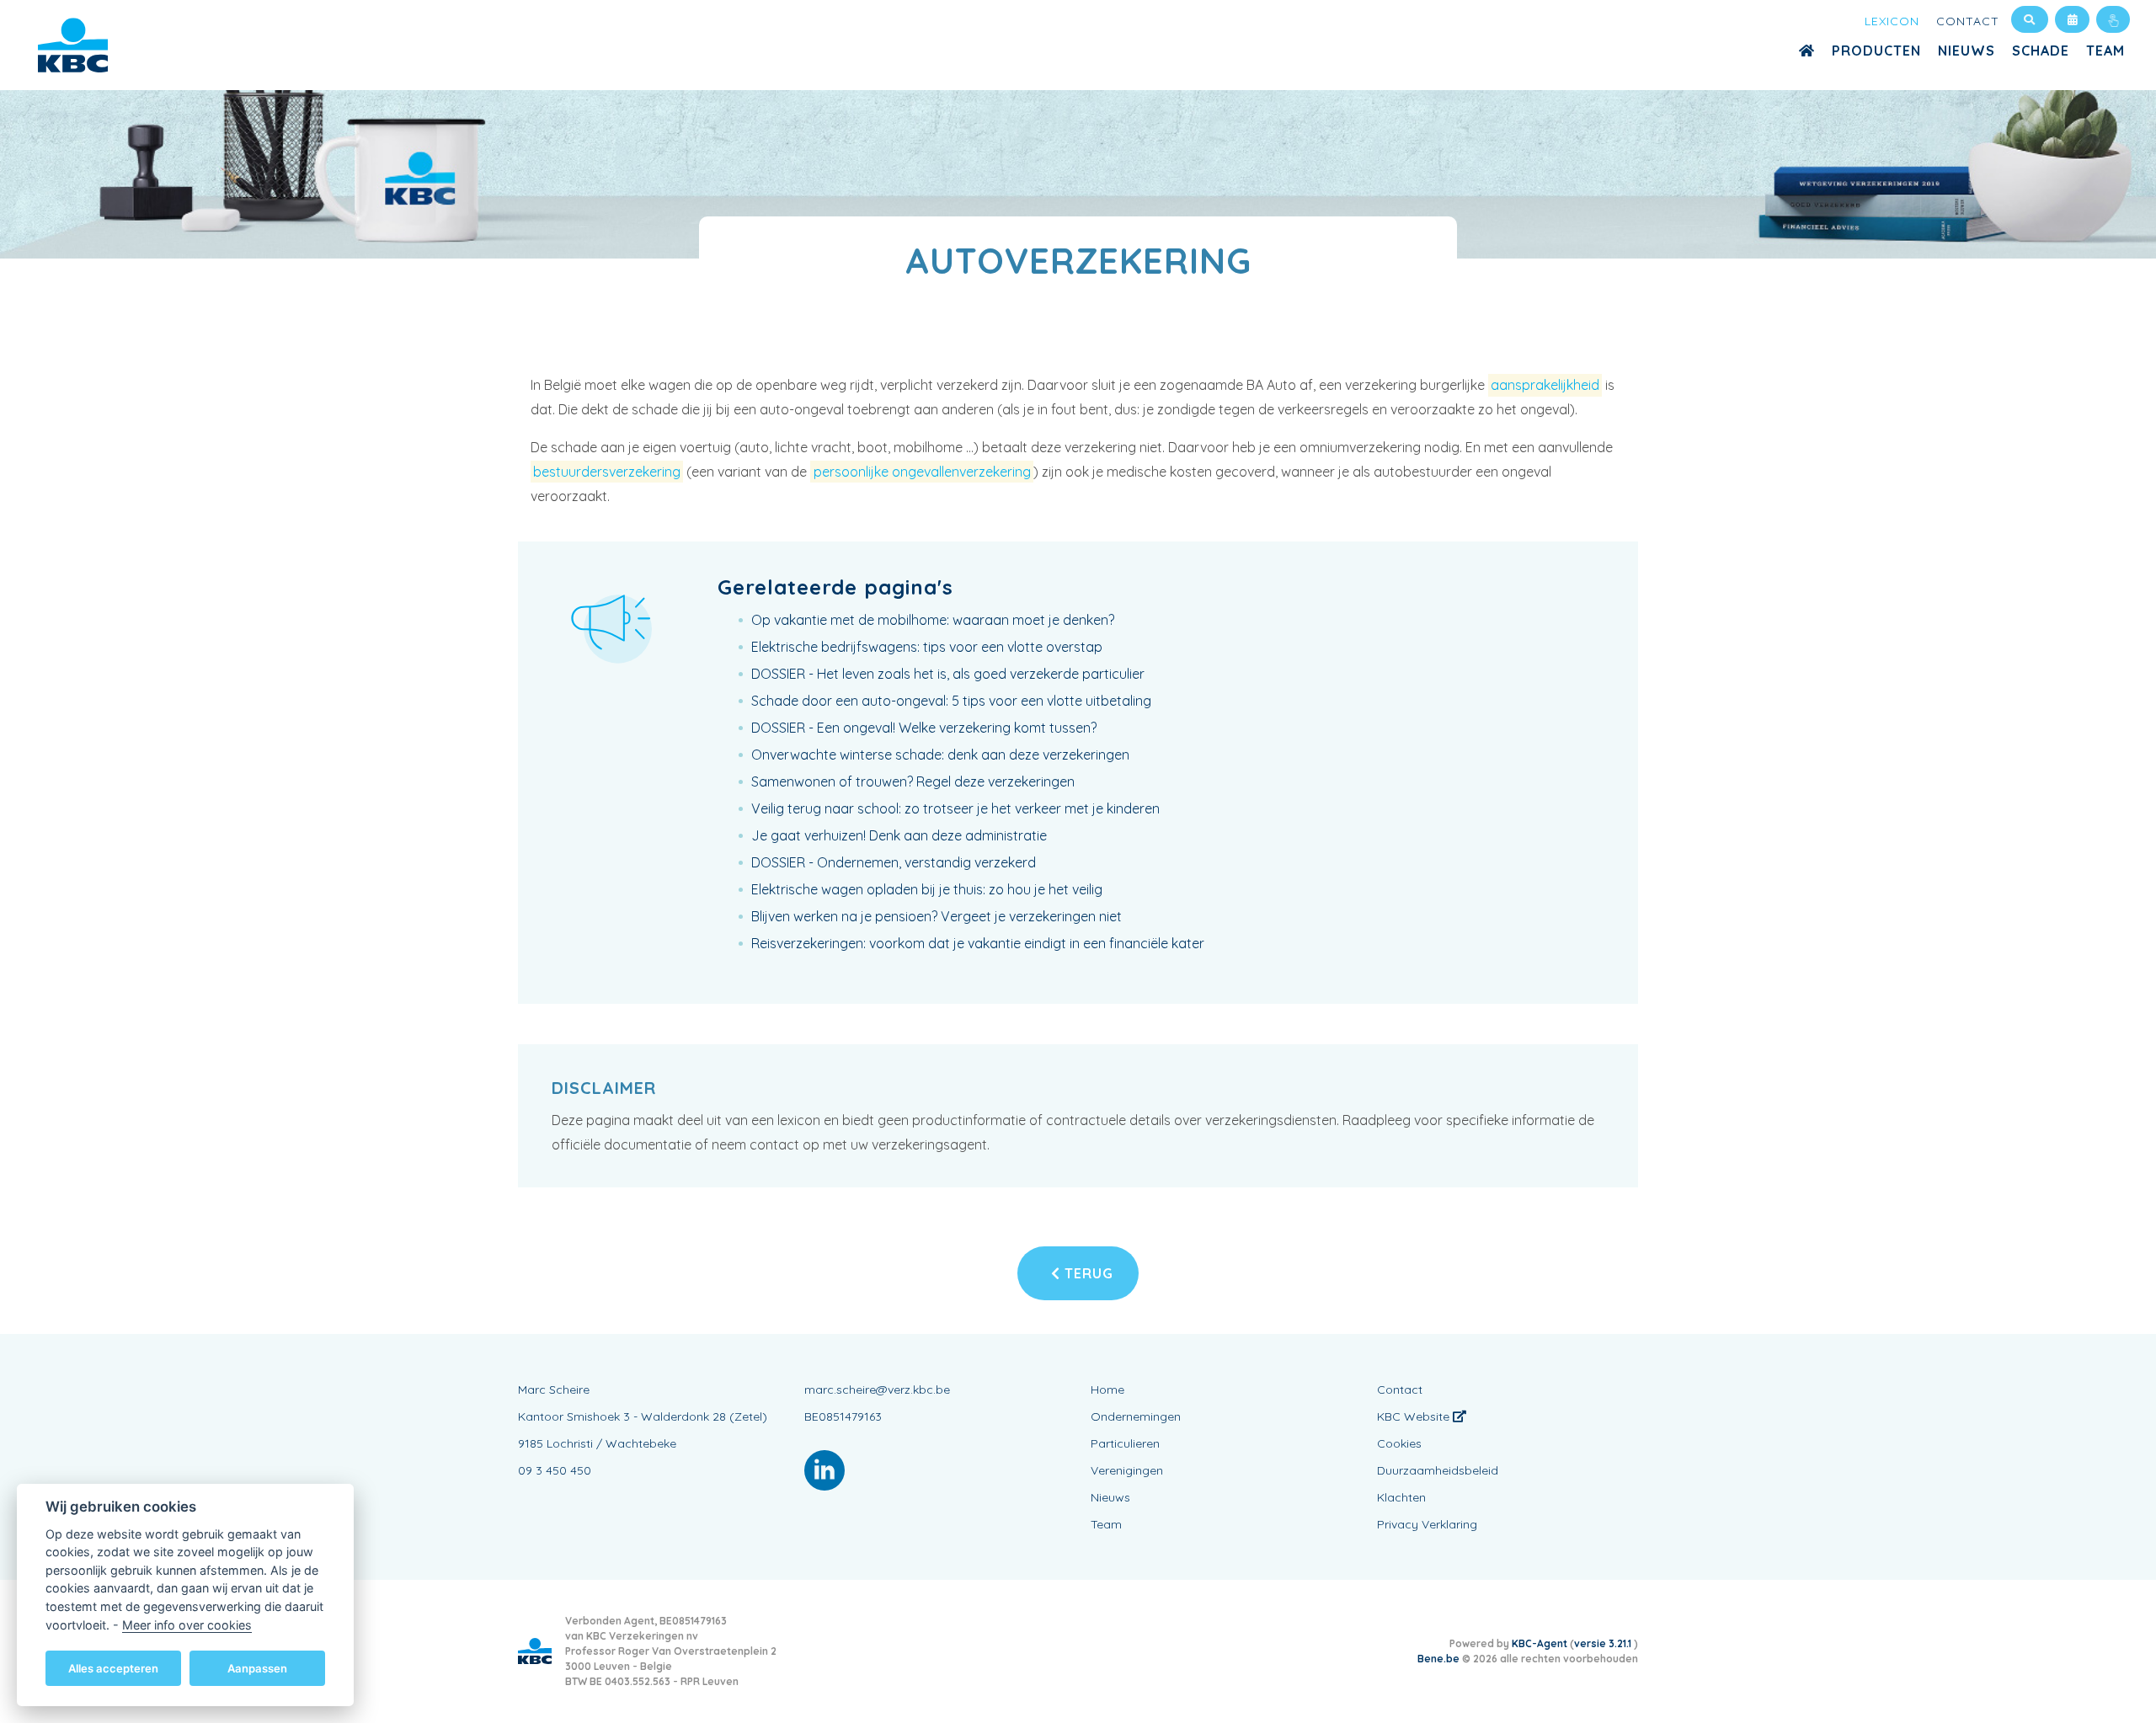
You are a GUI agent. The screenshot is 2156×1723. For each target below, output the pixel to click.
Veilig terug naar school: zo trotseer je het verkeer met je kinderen (955, 808)
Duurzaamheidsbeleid (1438, 1470)
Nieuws (1967, 51)
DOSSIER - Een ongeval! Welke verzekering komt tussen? (924, 728)
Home (1107, 1390)
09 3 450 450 (555, 1470)
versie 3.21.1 (1604, 1643)
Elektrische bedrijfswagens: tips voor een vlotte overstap (927, 647)
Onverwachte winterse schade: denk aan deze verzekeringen (940, 755)
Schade (2041, 51)
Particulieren (1125, 1443)
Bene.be (1438, 1659)
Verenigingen (1127, 1470)
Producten (1876, 51)
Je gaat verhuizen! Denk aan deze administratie (899, 835)
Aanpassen (257, 1667)
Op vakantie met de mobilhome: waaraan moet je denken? (933, 620)
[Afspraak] (2072, 19)
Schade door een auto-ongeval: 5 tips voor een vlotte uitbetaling (951, 701)
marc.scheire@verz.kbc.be (877, 1390)
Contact (1968, 21)
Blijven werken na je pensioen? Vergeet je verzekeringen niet (937, 916)
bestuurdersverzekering (607, 472)
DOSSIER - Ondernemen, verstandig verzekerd (894, 862)
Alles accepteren (113, 1667)
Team (2105, 51)
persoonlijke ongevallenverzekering (922, 472)
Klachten (1401, 1497)
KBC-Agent (1540, 1643)
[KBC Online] (2113, 19)
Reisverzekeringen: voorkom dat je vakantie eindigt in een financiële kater (978, 943)
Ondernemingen (1136, 1416)
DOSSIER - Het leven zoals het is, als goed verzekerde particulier (948, 674)
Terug (1087, 1273)
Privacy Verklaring (1427, 1524)
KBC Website (1415, 1416)
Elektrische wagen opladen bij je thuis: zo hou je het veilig (927, 889)
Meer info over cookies (187, 1624)
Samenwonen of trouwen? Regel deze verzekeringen (913, 781)
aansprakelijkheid (1545, 385)
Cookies (1399, 1443)
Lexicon (1892, 21)
